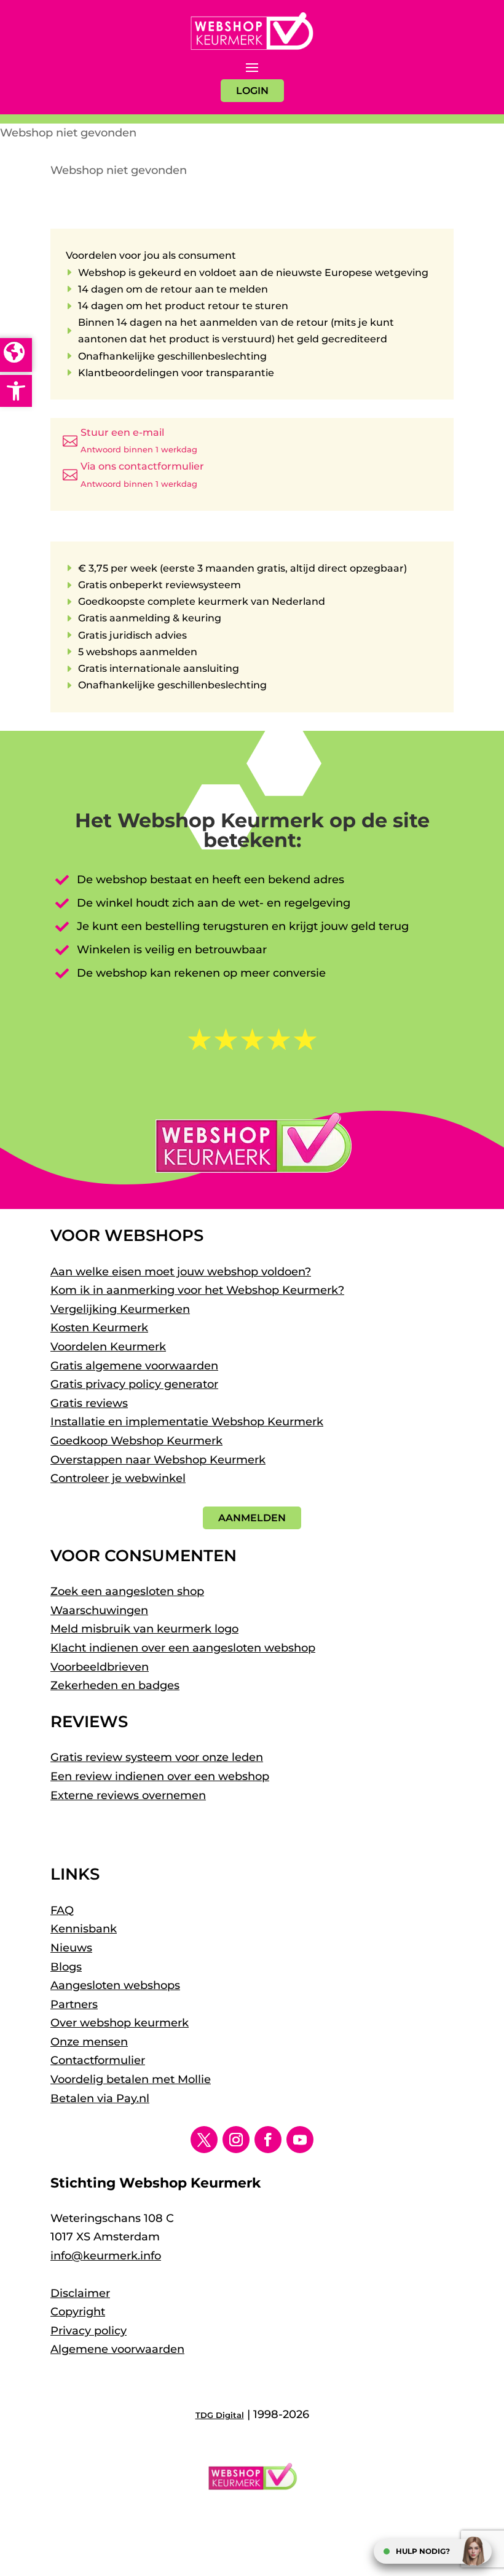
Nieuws (71, 1948)
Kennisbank (84, 1929)
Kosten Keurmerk (99, 1328)
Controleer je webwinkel (118, 1478)
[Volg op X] (204, 2140)
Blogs (66, 1967)
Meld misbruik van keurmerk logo (144, 1629)
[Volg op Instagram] (236, 2140)
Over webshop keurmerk (120, 2023)
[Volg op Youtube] (300, 2140)
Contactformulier (98, 2060)
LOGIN (252, 91)
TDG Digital (220, 2415)
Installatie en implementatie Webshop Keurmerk (187, 1422)
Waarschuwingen (99, 1610)
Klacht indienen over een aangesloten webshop (183, 1648)
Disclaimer (80, 2293)
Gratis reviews (89, 1403)
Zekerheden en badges (115, 1685)
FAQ (62, 1910)
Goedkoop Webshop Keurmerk (136, 1441)
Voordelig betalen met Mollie (131, 2079)
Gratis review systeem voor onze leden (157, 1757)
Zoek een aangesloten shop (127, 1591)
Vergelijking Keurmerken (120, 1309)
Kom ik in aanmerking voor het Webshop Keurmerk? (197, 1290)
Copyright (78, 2312)
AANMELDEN (252, 1518)
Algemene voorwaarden (117, 2349)
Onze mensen (89, 2042)
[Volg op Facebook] (268, 2140)
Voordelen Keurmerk (108, 1347)
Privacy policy (89, 2331)
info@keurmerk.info (106, 2256)
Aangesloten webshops (115, 1985)
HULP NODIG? (423, 2551)
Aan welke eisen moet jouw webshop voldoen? (181, 1272)
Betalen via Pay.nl (100, 2098)
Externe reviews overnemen (128, 1795)
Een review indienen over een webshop (160, 1776)
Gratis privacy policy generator (134, 1384)
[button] (16, 391)
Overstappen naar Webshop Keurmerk (158, 1460)
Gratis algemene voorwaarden (134, 1366)
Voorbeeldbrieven (100, 1667)
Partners (74, 2004)
